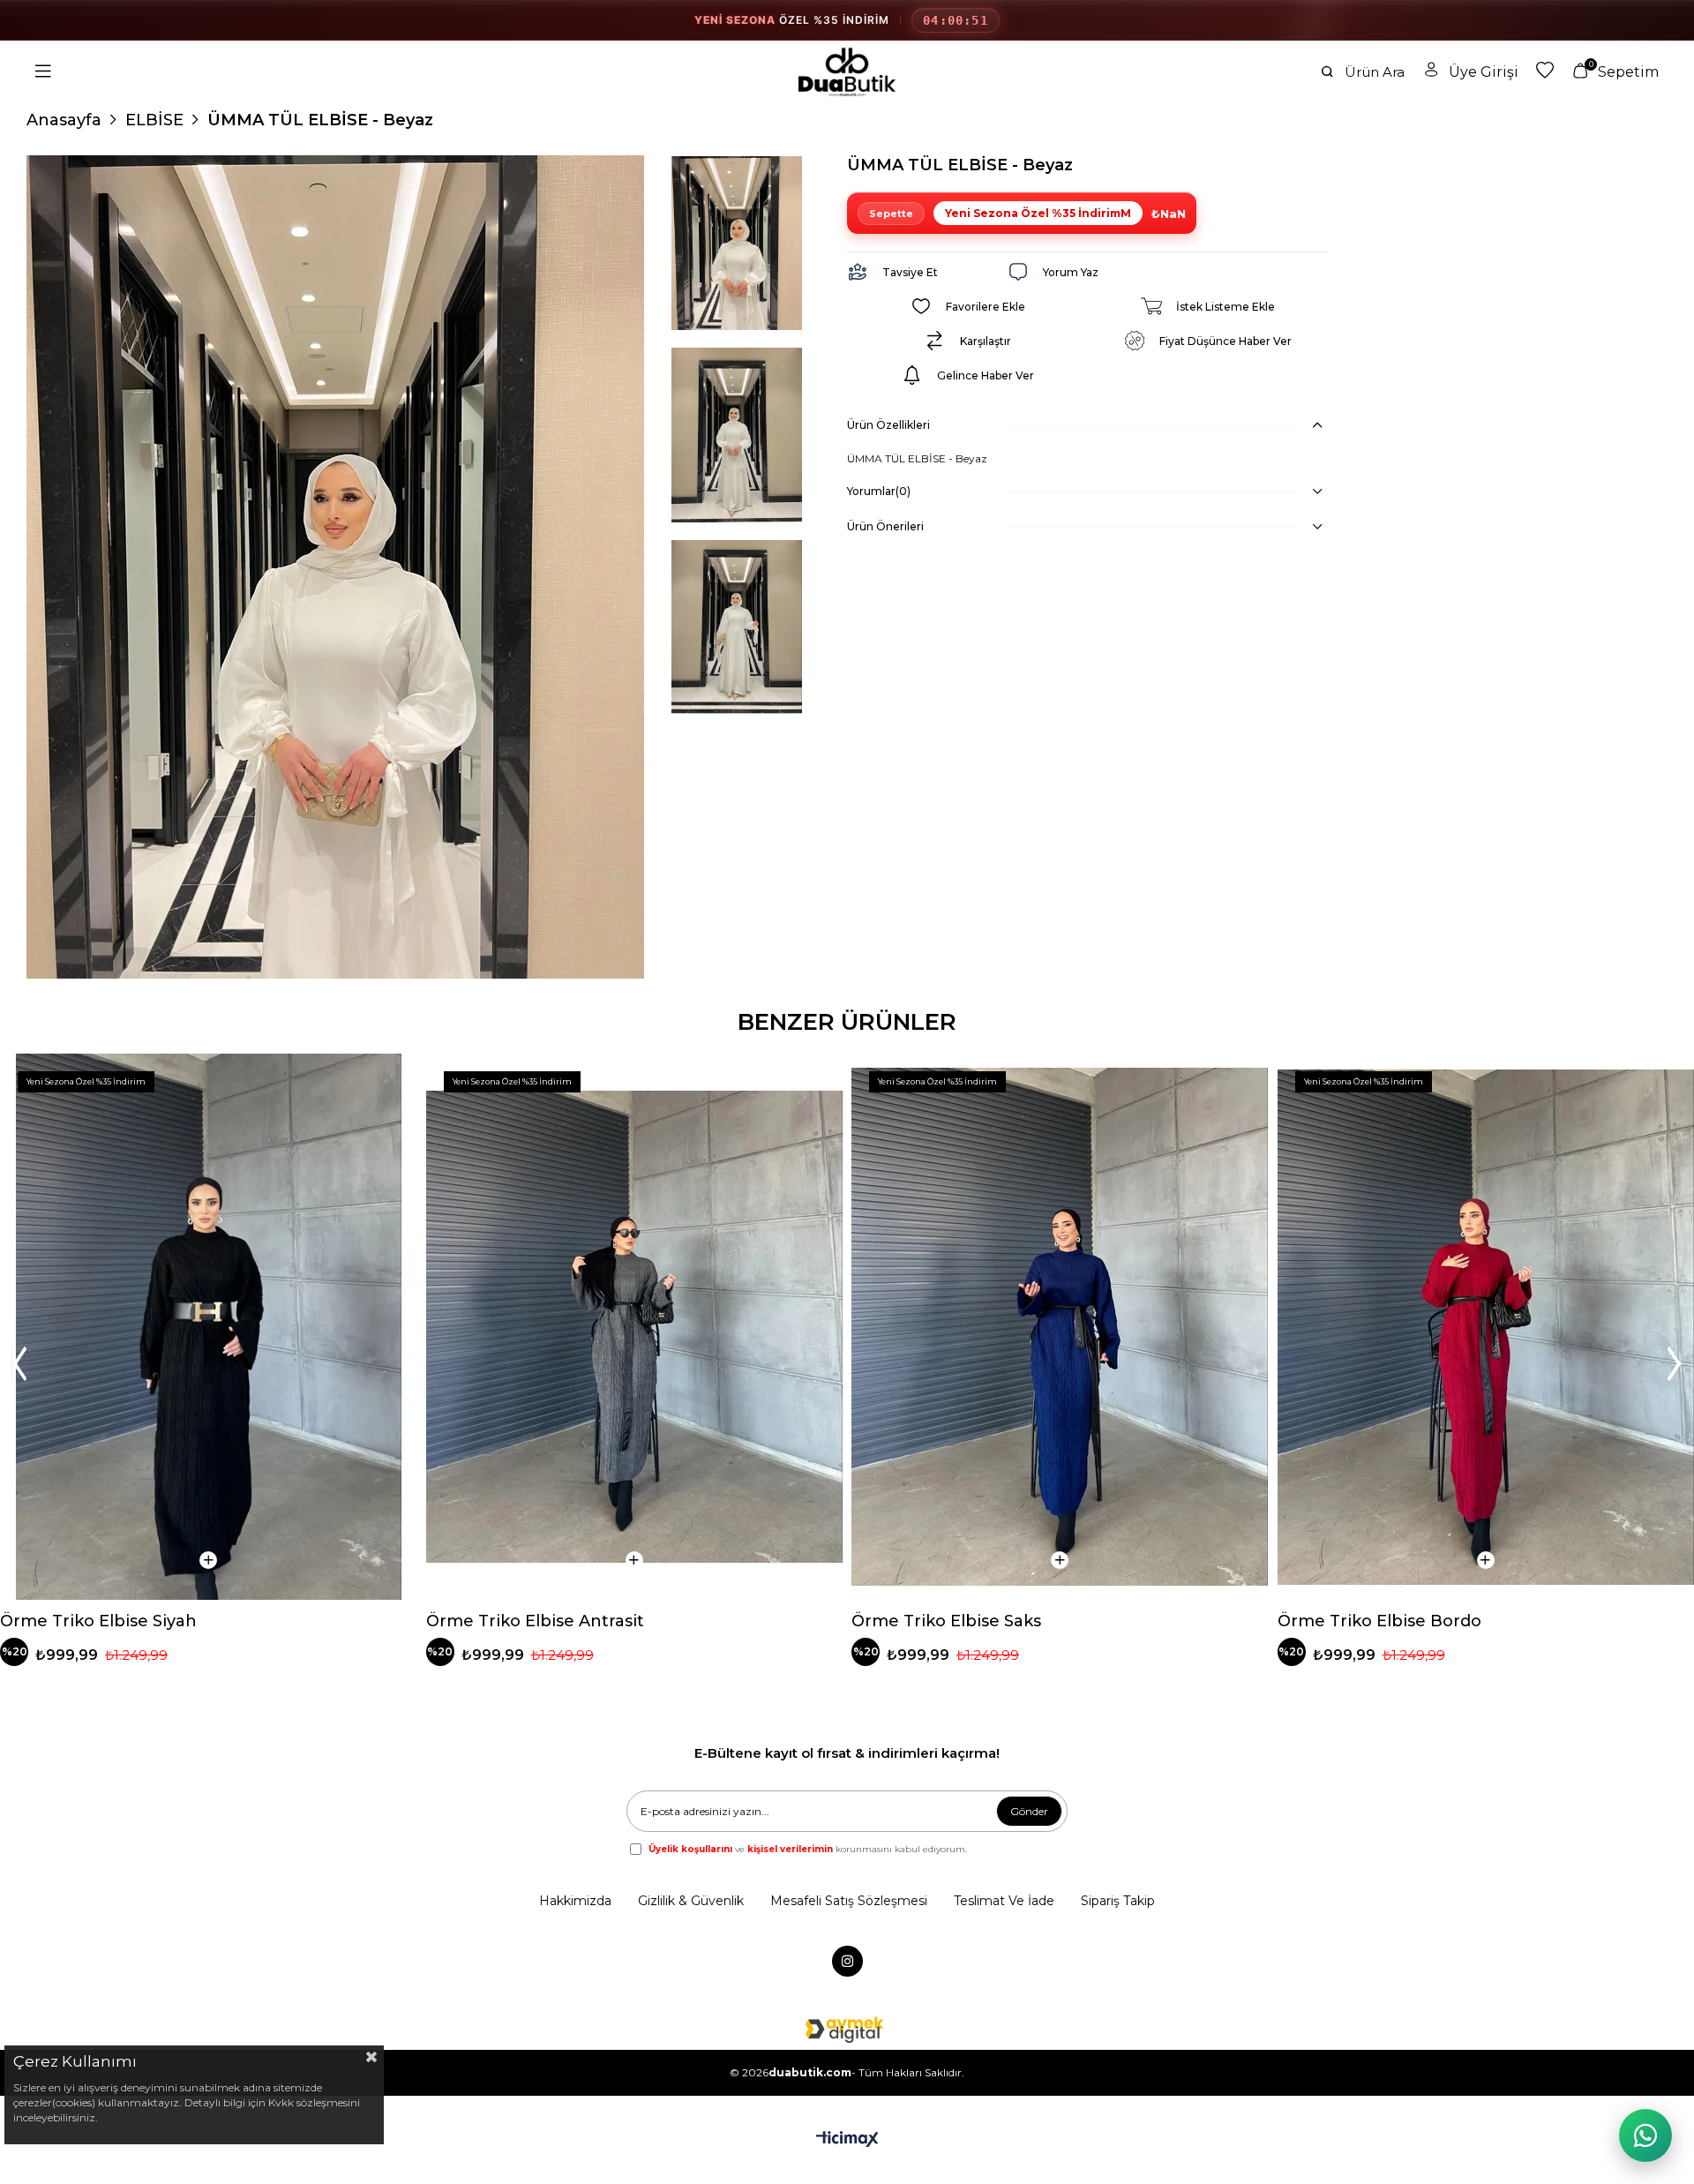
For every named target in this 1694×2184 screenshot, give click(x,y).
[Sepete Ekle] (208, 1560)
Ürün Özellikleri (888, 425)
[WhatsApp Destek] (1645, 2135)
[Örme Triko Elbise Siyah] (209, 1327)
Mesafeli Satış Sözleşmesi (849, 1901)
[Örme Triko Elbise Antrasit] (635, 1327)
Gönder (1029, 1811)
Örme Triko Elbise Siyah (98, 1621)
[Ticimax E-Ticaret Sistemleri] (847, 2140)
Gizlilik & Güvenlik (691, 1901)
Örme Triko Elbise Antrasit (535, 1621)
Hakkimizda (575, 1901)
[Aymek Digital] (847, 2029)
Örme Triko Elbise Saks (946, 1621)
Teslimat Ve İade (1004, 1901)
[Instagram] (847, 1961)
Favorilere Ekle (389, 1082)
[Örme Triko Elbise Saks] (1060, 1327)
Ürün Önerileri (885, 526)
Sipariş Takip (1118, 1901)
